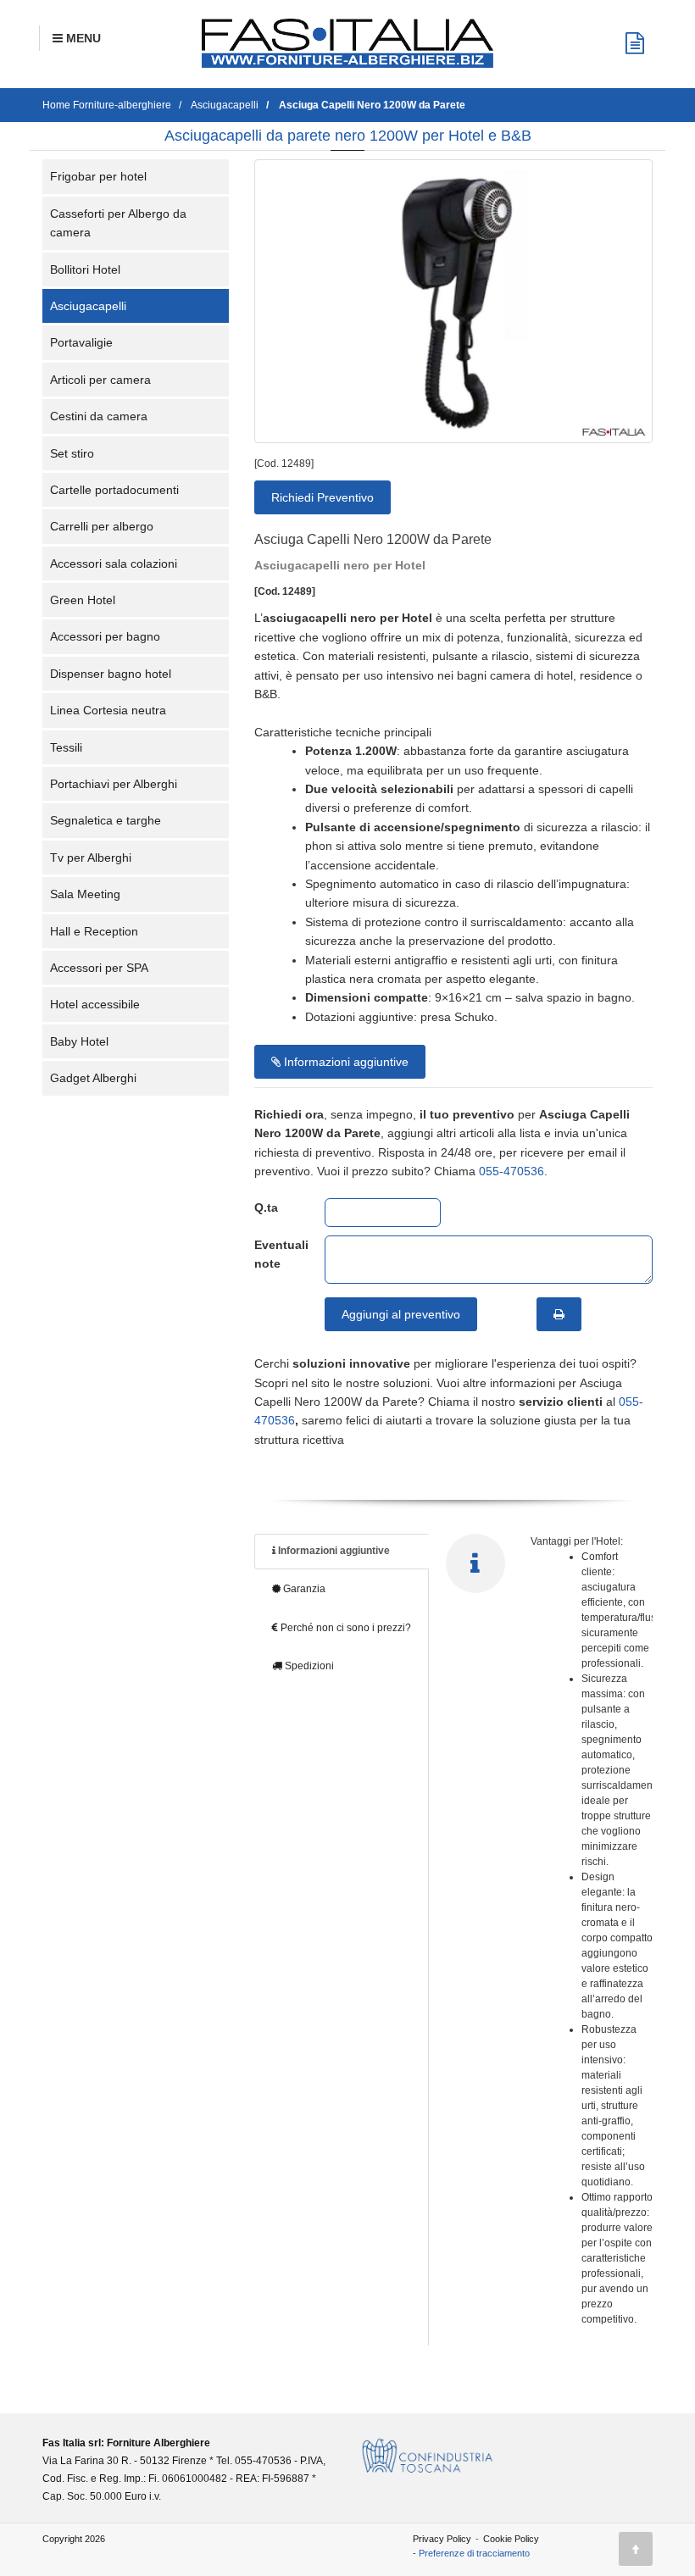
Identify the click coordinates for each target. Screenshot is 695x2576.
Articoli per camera (100, 380)
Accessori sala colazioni (114, 563)
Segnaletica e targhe (106, 820)
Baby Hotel (79, 1041)
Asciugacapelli (88, 306)
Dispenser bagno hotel (111, 674)
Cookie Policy (511, 2539)
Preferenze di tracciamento (474, 2553)
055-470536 (512, 1171)
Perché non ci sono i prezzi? (345, 1628)
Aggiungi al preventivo (401, 1314)
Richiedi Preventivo (322, 497)
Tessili (66, 747)
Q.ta (266, 1207)
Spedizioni (308, 1666)
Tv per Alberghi (91, 858)
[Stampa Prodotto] (559, 1314)
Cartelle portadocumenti (114, 490)
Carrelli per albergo (102, 526)
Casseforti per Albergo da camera (118, 223)
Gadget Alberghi (93, 1078)
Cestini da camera (99, 416)
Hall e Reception (94, 931)
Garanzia (303, 1589)
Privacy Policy (442, 2539)
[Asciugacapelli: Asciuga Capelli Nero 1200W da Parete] (453, 301)
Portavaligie (81, 342)
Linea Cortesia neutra (108, 710)
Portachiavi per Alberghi (114, 784)
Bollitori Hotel (85, 269)
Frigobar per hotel (98, 176)
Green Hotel (83, 600)
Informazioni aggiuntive (345, 1062)
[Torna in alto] (636, 2549)
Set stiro (72, 453)
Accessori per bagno (105, 636)
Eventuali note (277, 1254)
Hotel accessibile (95, 1004)
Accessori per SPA (99, 968)
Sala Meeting (85, 894)
